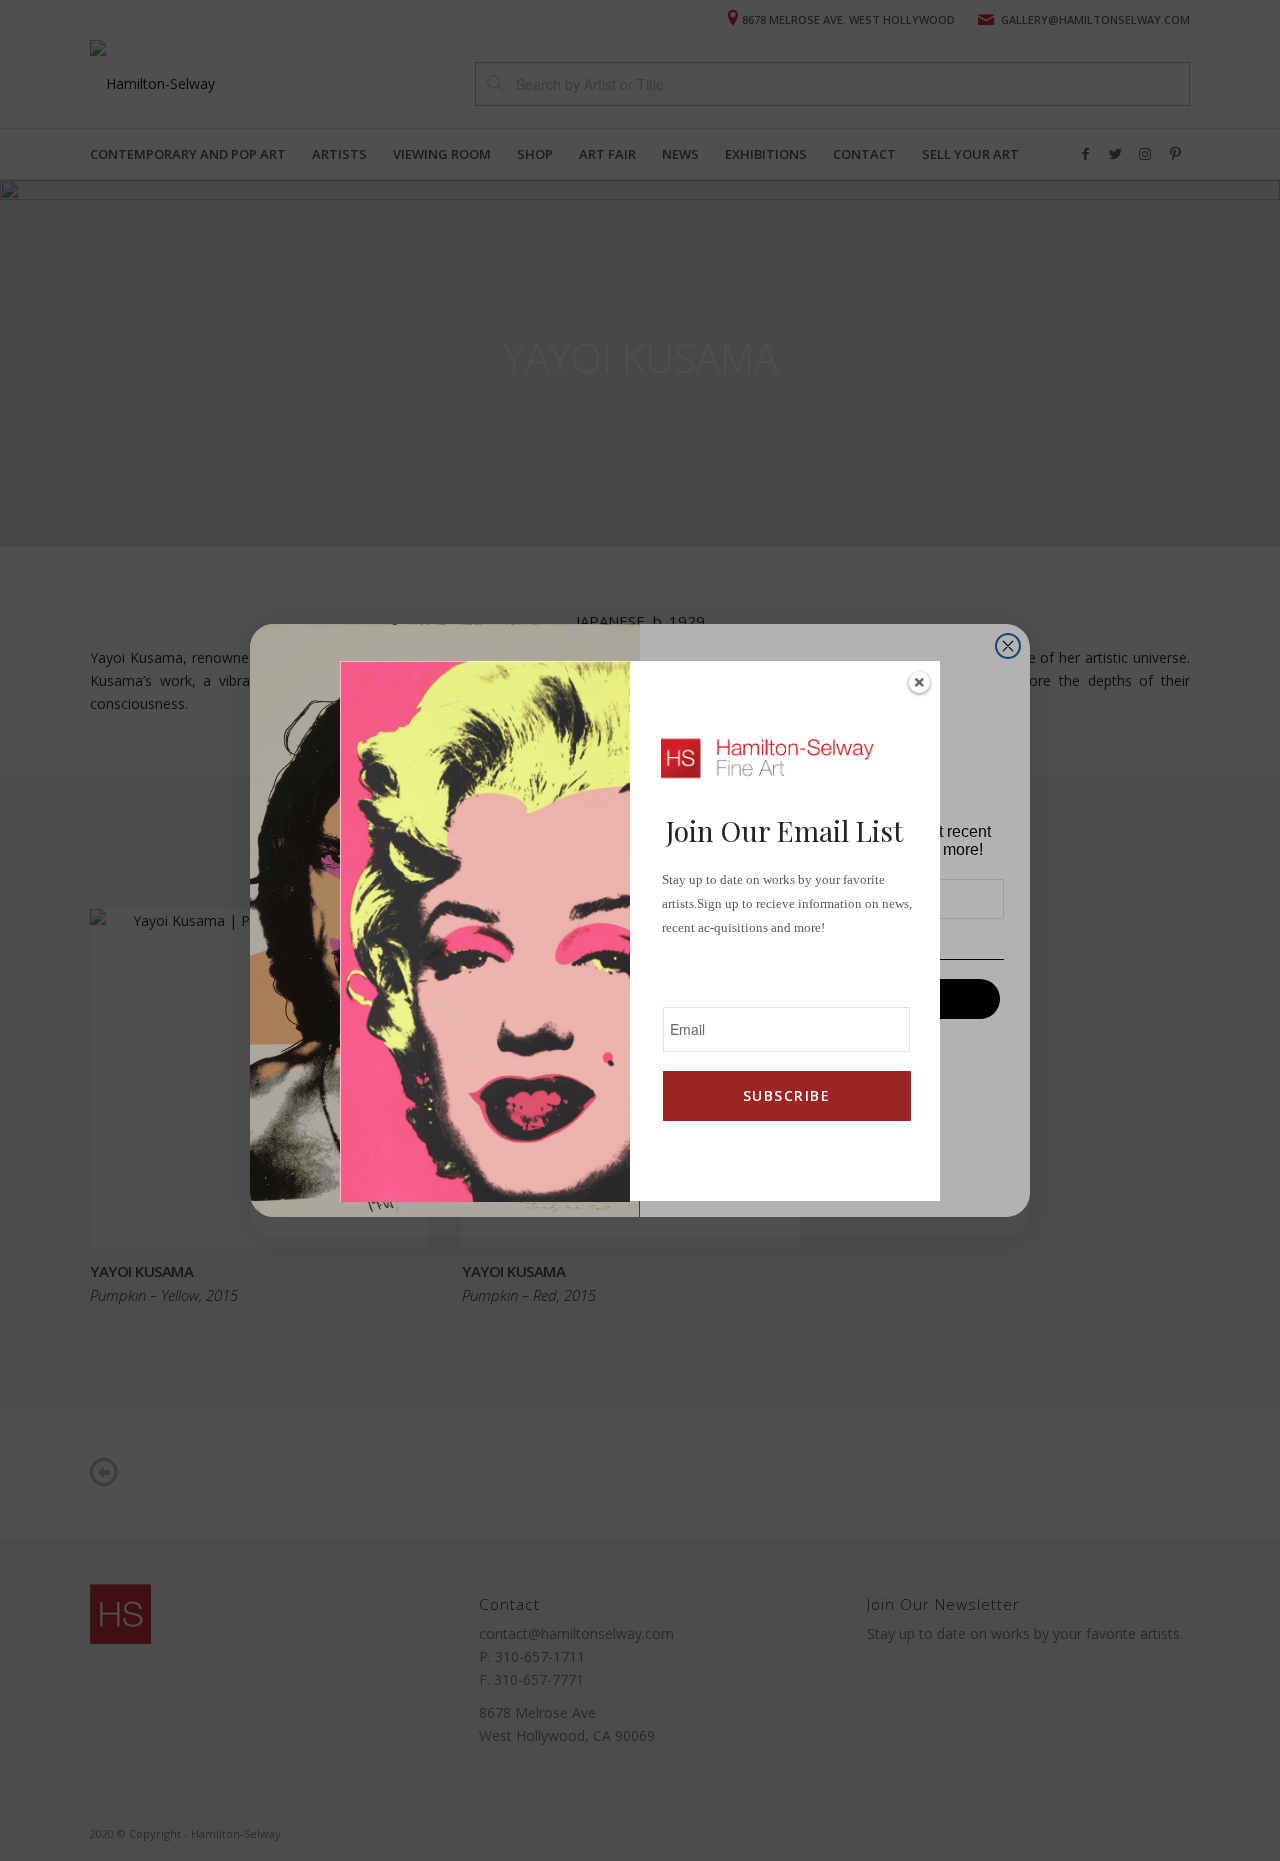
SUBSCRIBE (786, 1095)
